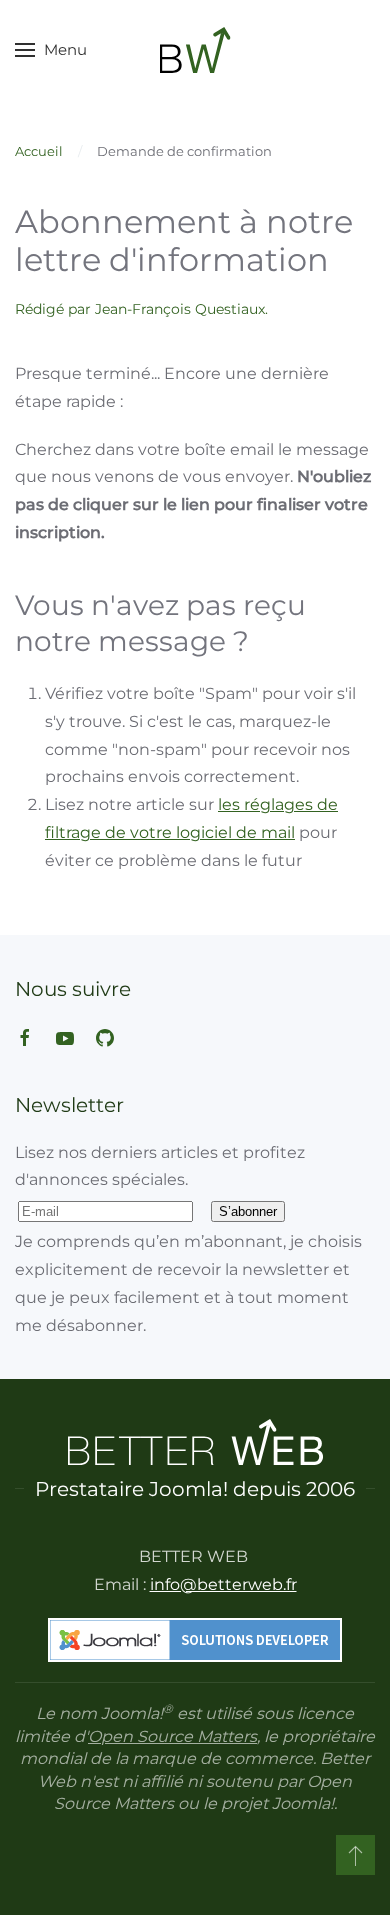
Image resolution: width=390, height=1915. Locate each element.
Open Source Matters (172, 1736)
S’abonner (248, 1211)
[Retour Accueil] (195, 50)
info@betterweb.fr (223, 1584)
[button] (51, 50)
